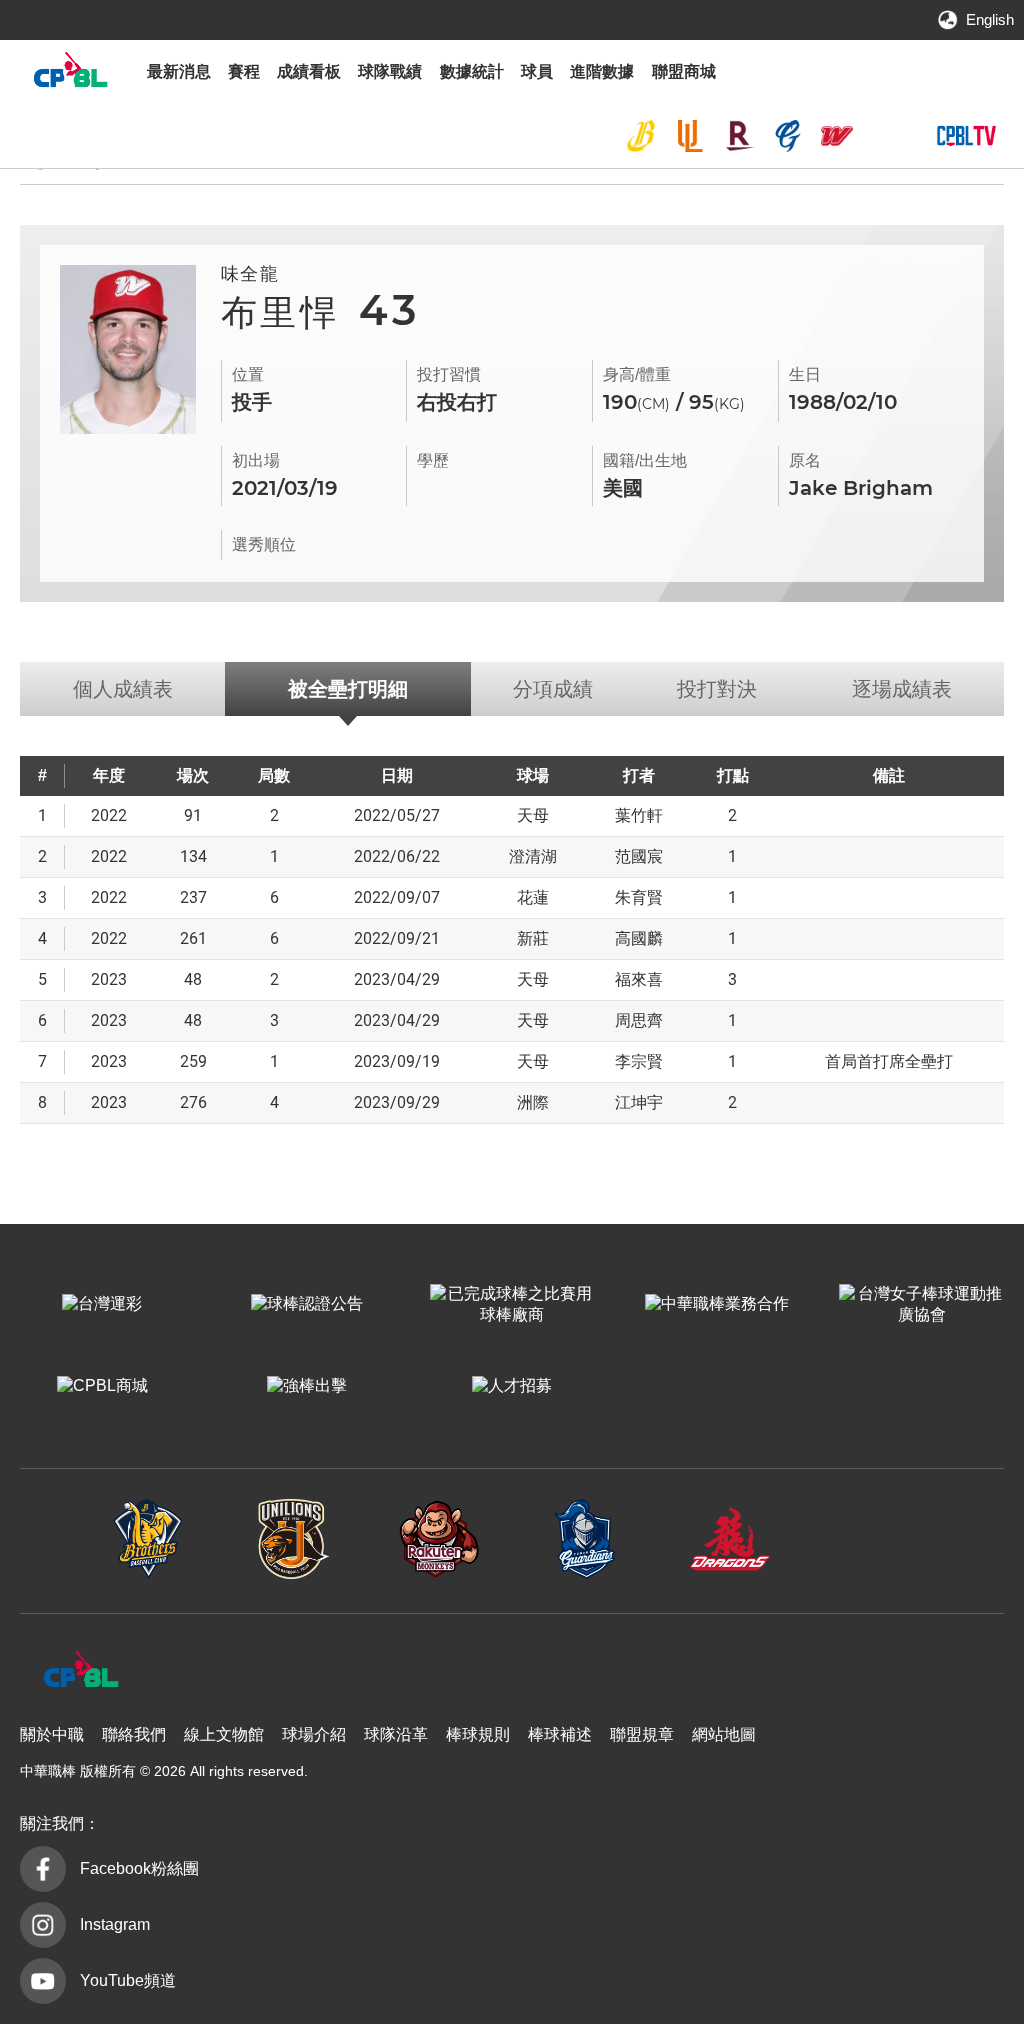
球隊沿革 (396, 1734)
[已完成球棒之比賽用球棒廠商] (512, 1305)
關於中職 (52, 1734)
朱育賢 (639, 897)
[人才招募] (512, 1387)
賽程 (244, 71)
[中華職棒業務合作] (716, 1305)
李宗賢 (639, 1061)
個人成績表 (123, 689)
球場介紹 (314, 1734)
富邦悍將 (788, 136)
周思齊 (639, 1020)
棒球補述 (560, 1734)
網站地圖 (724, 1734)
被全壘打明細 (348, 689)
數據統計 (472, 71)
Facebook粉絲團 (139, 1868)
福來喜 (639, 979)
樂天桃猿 (739, 136)
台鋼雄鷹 (885, 136)
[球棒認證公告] (307, 1305)
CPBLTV (966, 136)
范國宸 (639, 856)
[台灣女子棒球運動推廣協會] (921, 1305)
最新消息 (179, 71)
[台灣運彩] (102, 1305)
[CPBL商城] (102, 1387)
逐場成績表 (902, 689)
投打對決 (717, 689)
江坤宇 (639, 1102)
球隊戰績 (390, 71)
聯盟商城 (684, 71)
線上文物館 (224, 1734)
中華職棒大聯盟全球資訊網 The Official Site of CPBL (70, 74)
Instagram (115, 1924)
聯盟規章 (642, 1734)
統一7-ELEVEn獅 (690, 136)
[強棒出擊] (307, 1387)
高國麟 (639, 938)
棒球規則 (478, 1734)
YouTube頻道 (128, 1980)
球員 (537, 71)
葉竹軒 (639, 815)
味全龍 (837, 136)
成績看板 (309, 71)
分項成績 (553, 689)
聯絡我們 (134, 1734)
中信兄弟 (641, 136)
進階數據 (602, 71)
